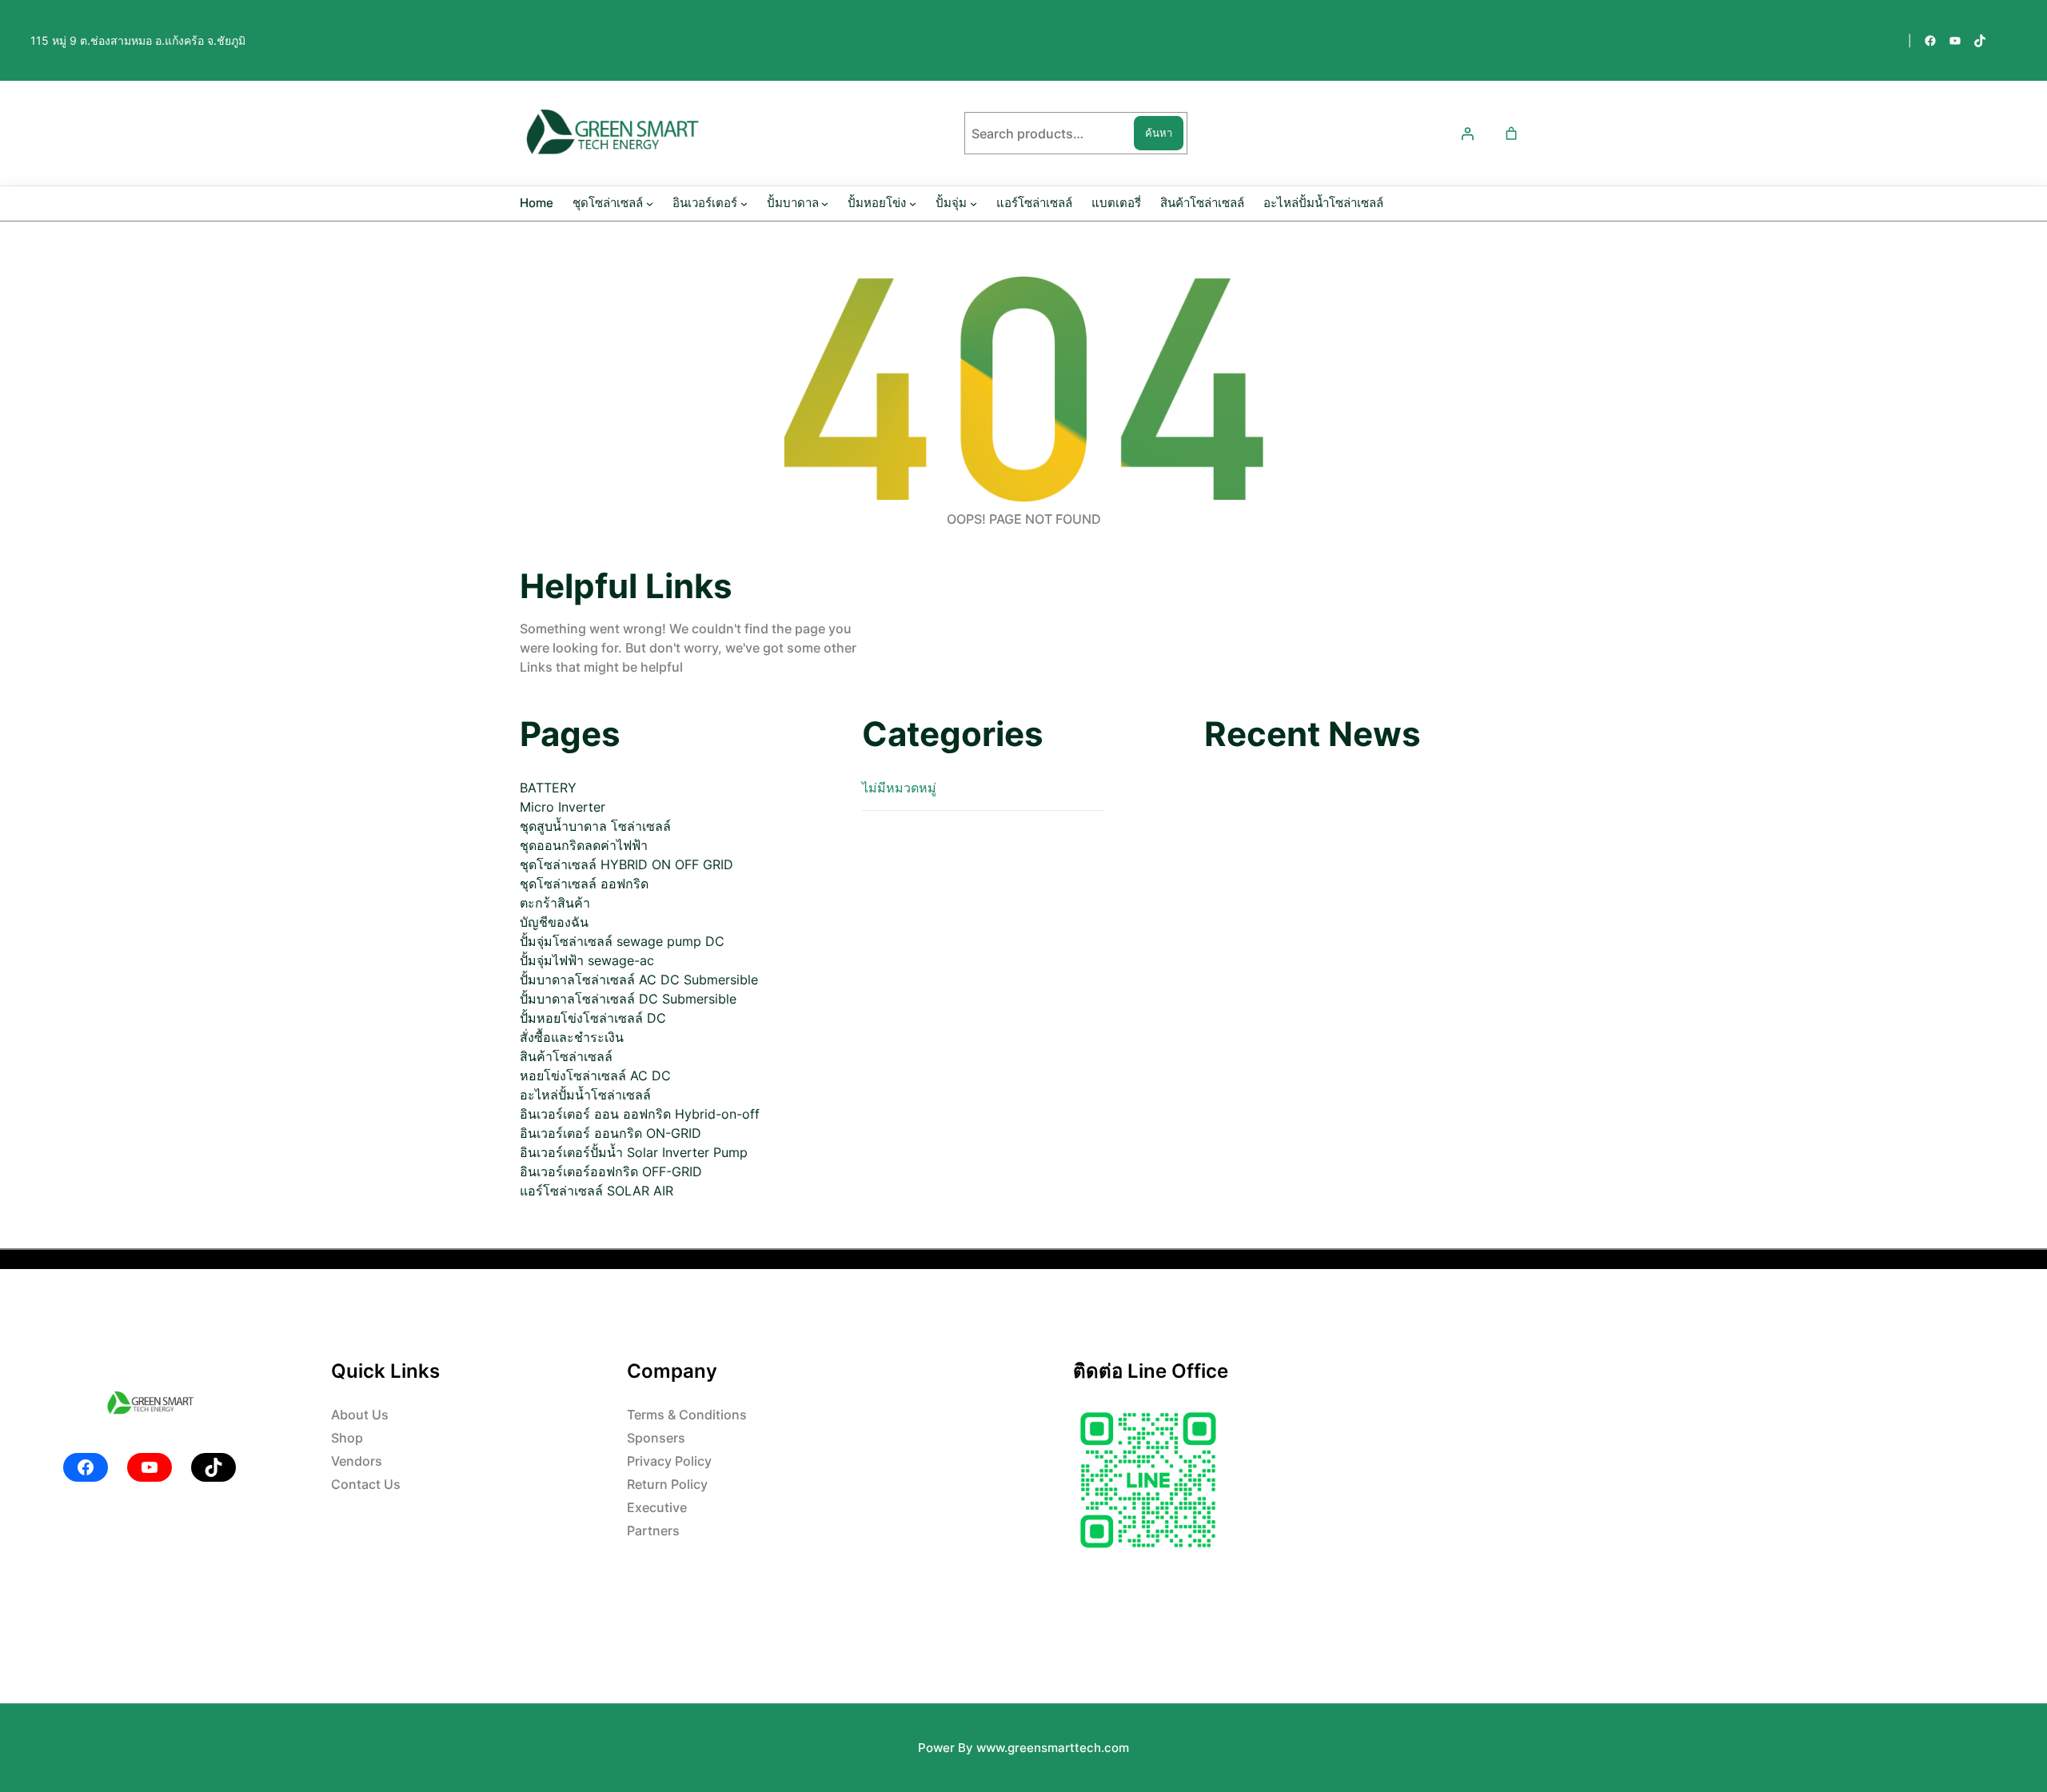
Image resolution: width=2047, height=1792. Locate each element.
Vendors (357, 1461)
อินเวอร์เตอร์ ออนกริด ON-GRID (611, 1133)
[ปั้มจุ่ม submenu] (974, 204)
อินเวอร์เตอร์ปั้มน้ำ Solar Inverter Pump (634, 1152)
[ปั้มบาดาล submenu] (825, 204)
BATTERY (548, 788)
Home (537, 203)
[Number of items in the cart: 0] (1511, 134)
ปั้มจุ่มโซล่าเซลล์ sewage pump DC (622, 941)
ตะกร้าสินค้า (555, 903)
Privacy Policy (669, 1461)
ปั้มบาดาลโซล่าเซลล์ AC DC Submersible (639, 980)
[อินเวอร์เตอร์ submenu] (744, 204)
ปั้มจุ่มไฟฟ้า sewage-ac (587, 960)
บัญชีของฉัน (554, 922)
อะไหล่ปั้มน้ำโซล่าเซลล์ (585, 1095)
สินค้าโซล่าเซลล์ (566, 1056)
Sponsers (656, 1438)
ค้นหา (1159, 133)
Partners (653, 1531)
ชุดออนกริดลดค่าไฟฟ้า (584, 845)
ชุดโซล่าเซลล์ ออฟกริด (584, 884)
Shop (347, 1438)
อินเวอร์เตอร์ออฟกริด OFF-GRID (611, 1171)
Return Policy (667, 1484)
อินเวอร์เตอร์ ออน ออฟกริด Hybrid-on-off (640, 1114)
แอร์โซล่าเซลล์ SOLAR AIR (597, 1191)
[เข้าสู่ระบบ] (1467, 134)
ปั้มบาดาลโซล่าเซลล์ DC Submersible (628, 999)
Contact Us (366, 1484)
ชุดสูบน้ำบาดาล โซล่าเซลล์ (595, 826)
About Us (360, 1415)
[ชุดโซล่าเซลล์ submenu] (650, 204)
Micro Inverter (563, 807)
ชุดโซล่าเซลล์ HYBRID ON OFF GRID (626, 864)
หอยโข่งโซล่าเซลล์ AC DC (595, 1076)
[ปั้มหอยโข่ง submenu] (913, 204)
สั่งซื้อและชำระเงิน (572, 1037)
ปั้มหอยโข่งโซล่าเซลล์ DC (593, 1018)
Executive (657, 1507)
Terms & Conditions (687, 1415)
